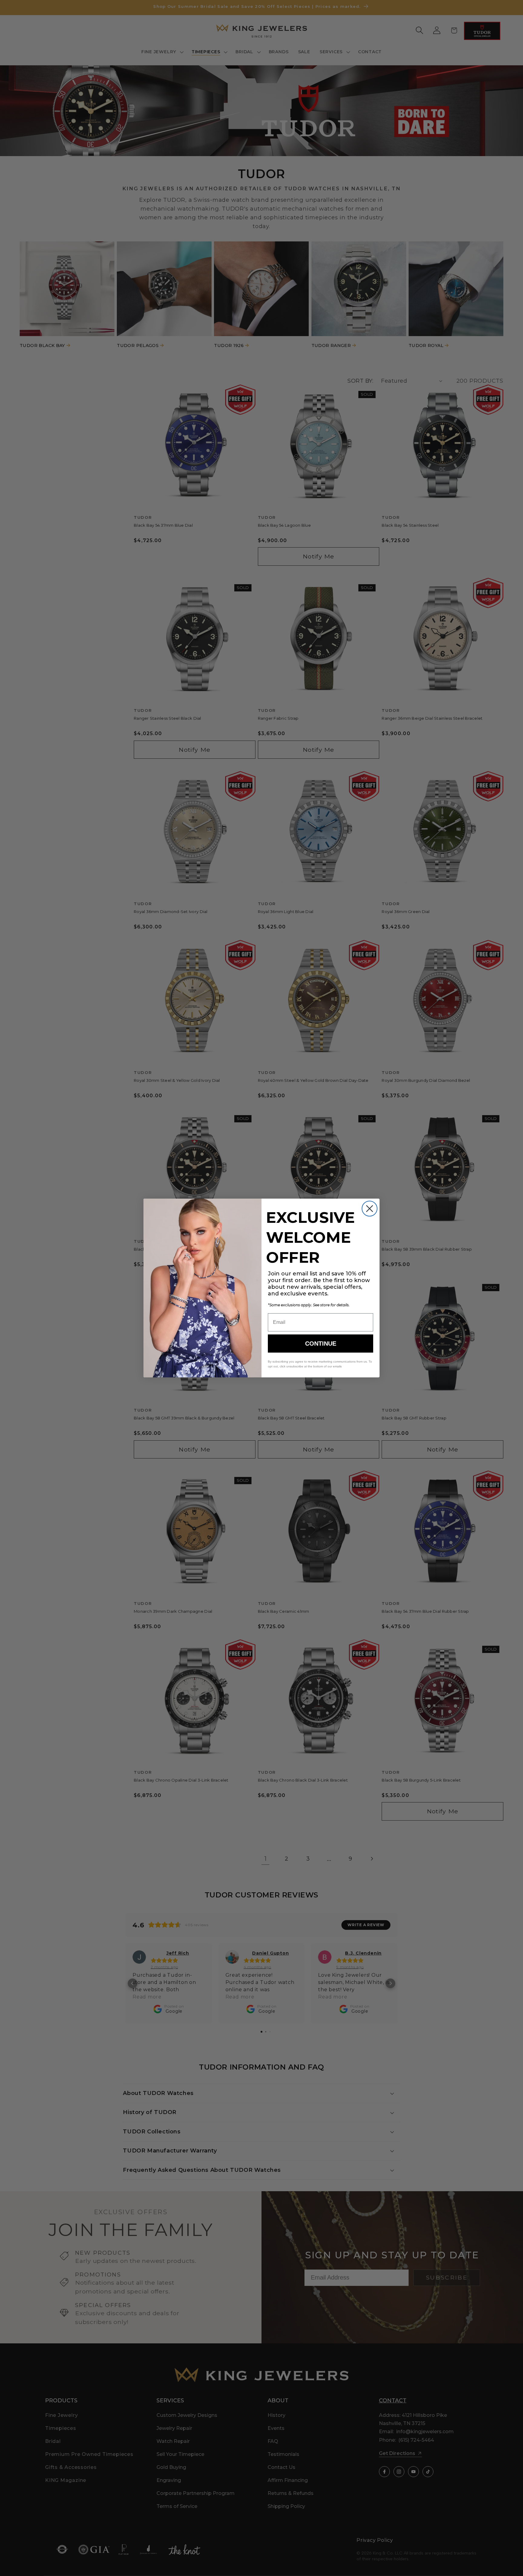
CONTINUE (321, 1344)
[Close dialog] (370, 1209)
